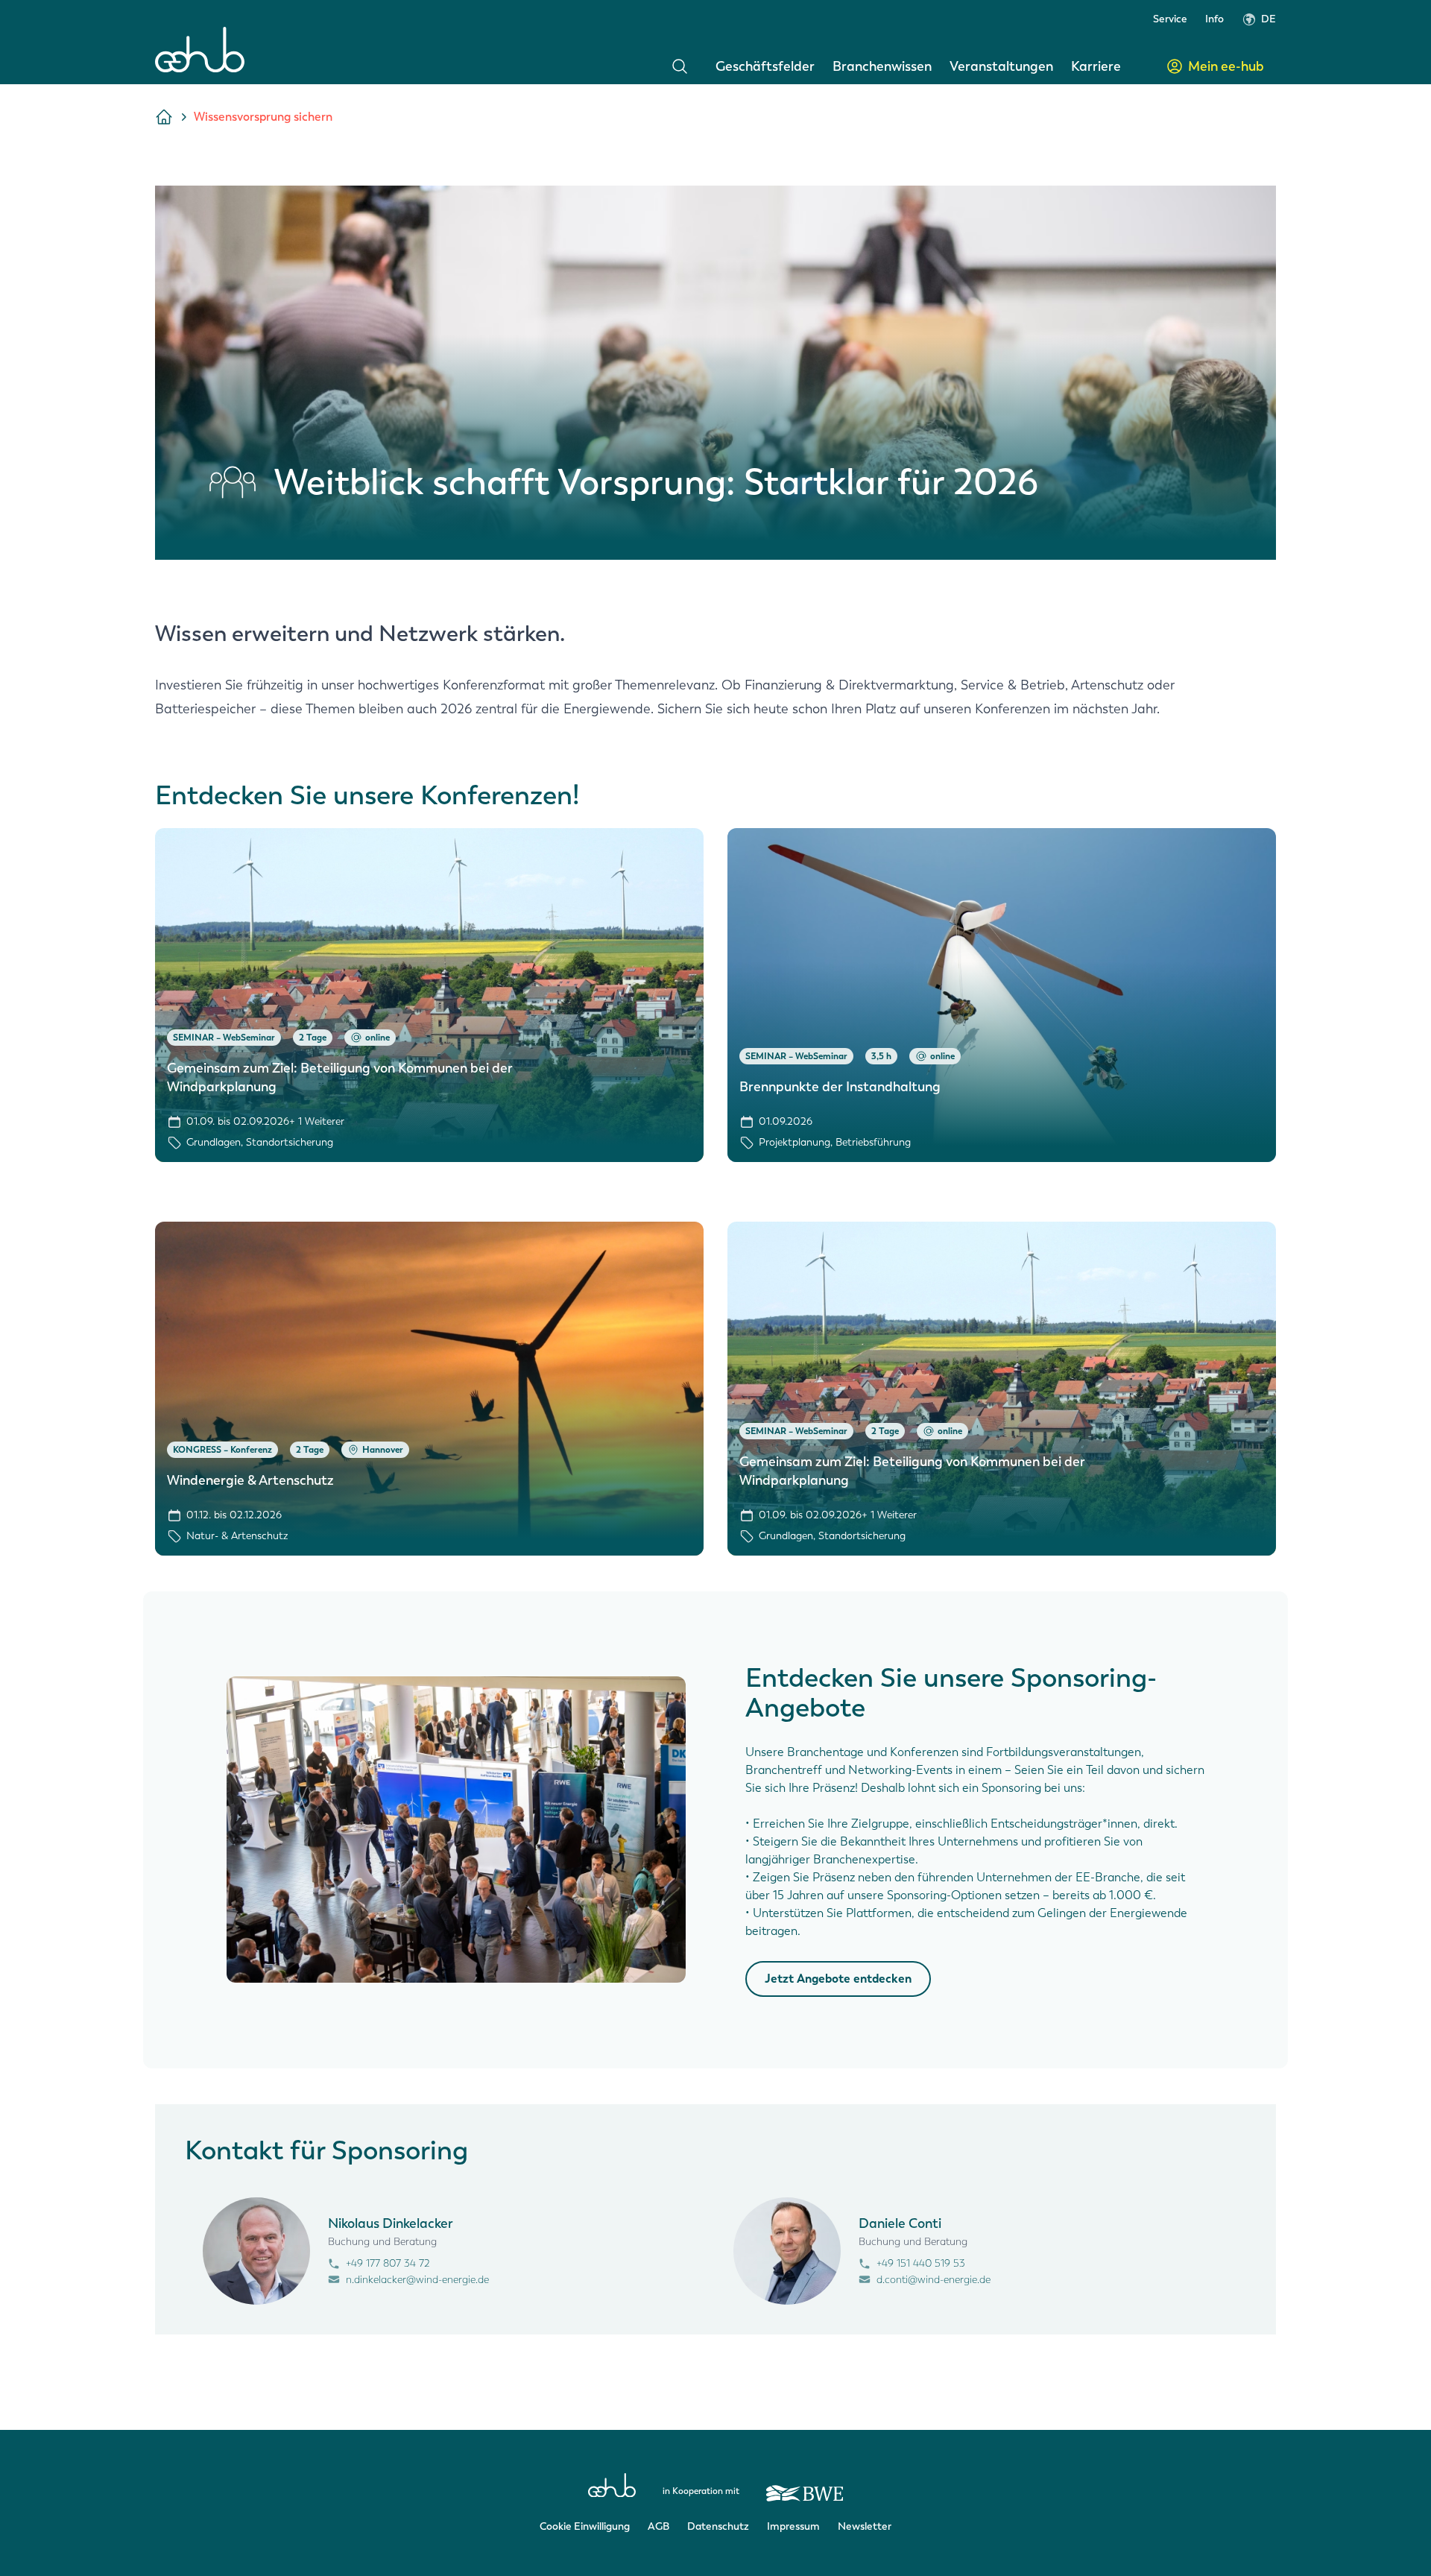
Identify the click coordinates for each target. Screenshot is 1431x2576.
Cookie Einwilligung (585, 2526)
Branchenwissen (882, 66)
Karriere (1096, 66)
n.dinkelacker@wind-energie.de (417, 2280)
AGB (658, 2526)
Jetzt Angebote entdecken (838, 1979)
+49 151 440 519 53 (921, 2263)
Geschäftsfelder (765, 66)
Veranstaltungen (1001, 66)
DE (1269, 19)
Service (1170, 19)
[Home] (200, 50)
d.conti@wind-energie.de (934, 2280)
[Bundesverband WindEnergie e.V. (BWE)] (805, 2487)
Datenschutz (718, 2526)
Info (1214, 19)
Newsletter (865, 2526)
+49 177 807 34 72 (388, 2263)
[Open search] (680, 66)
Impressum (793, 2526)
